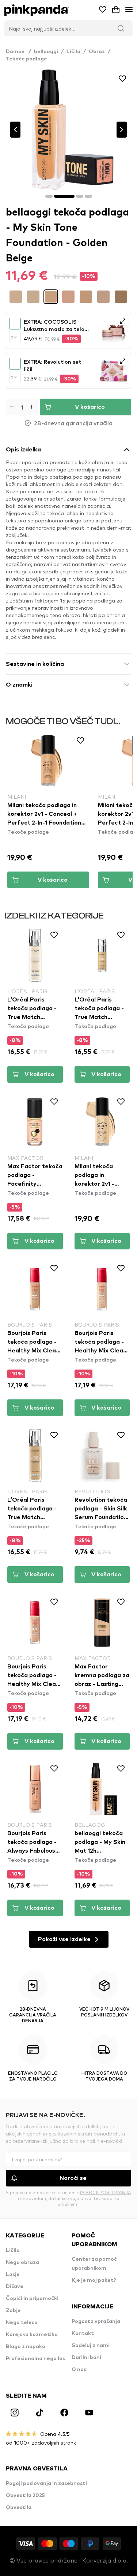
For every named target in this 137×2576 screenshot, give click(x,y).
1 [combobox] (12, 337)
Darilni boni (86, 2358)
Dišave (15, 2287)
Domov (18, 52)
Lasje (13, 2275)
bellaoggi (46, 52)
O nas (79, 2370)
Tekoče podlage (26, 59)
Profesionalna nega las (35, 2359)
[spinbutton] (22, 407)
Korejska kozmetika (32, 2335)
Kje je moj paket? (94, 2280)
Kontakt (83, 2334)
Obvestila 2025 (25, 2496)
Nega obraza (22, 2263)
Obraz (97, 52)
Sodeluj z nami (91, 2346)
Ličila (73, 52)
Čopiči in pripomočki (32, 2299)
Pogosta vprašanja (96, 2322)
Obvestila (19, 2508)
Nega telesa (22, 2323)
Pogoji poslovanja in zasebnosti (46, 2484)
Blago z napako (26, 2347)
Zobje (13, 2311)
